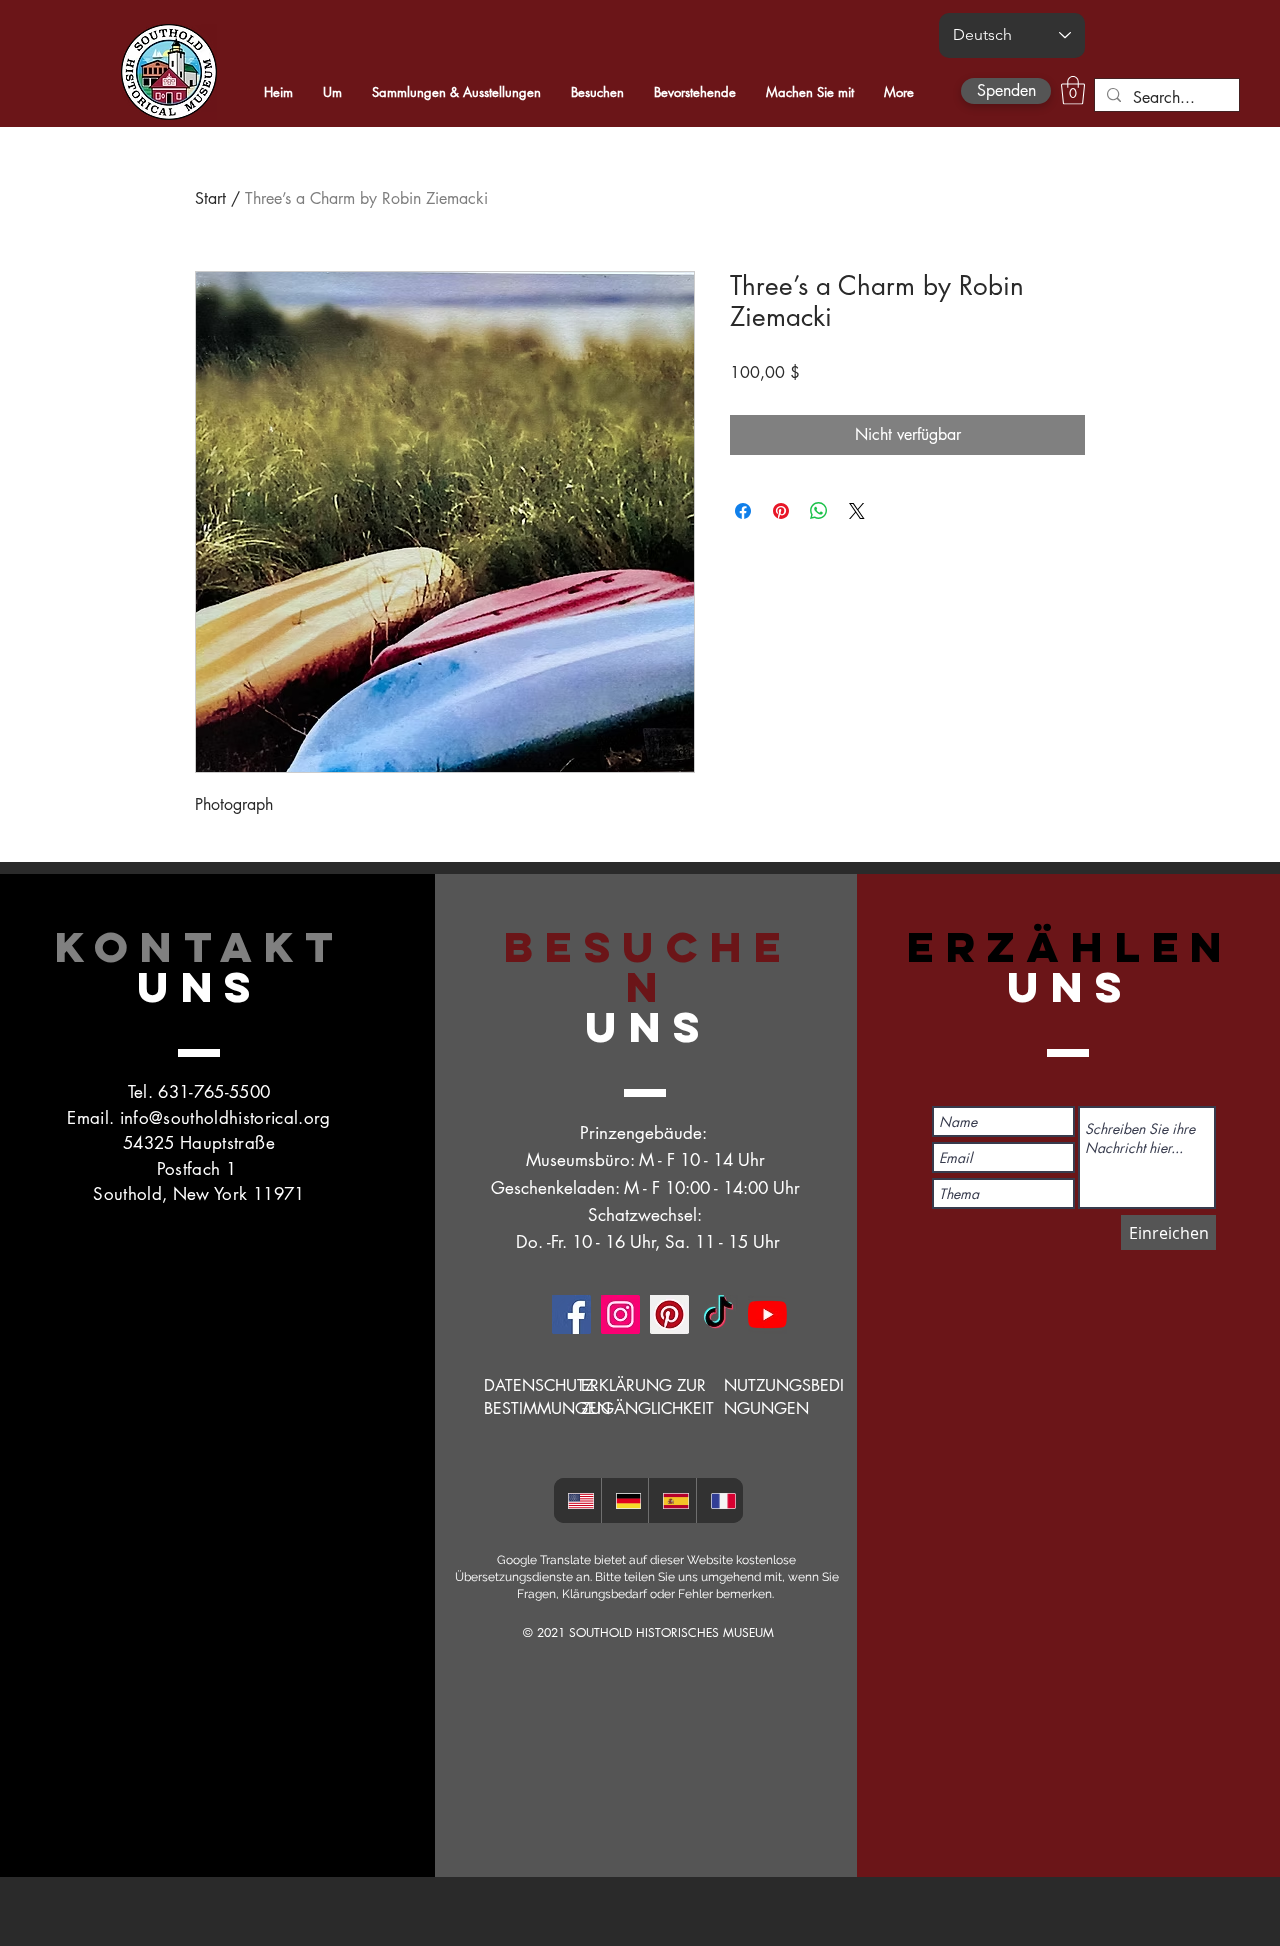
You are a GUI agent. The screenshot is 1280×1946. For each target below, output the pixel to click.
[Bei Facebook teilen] (743, 511)
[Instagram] (620, 1314)
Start (210, 198)
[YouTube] (767, 1314)
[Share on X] (857, 511)
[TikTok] (718, 1314)
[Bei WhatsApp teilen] (819, 511)
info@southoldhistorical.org (225, 1118)
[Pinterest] (669, 1314)
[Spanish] (672, 1500)
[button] (1073, 90)
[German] (625, 1500)
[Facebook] (571, 1314)
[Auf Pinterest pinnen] (781, 511)
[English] (577, 1500)
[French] (720, 1500)
